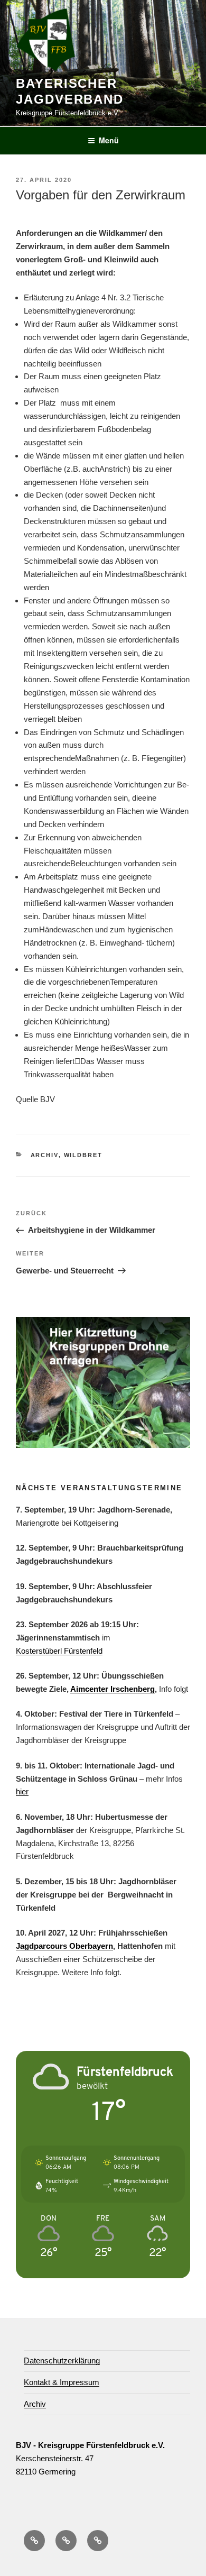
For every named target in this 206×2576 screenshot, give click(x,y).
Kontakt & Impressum (62, 2382)
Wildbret (83, 1155)
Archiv (45, 1155)
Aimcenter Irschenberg (113, 1689)
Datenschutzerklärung (62, 2360)
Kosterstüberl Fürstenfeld (59, 1651)
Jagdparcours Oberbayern (64, 1946)
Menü (109, 140)
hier (22, 1791)
